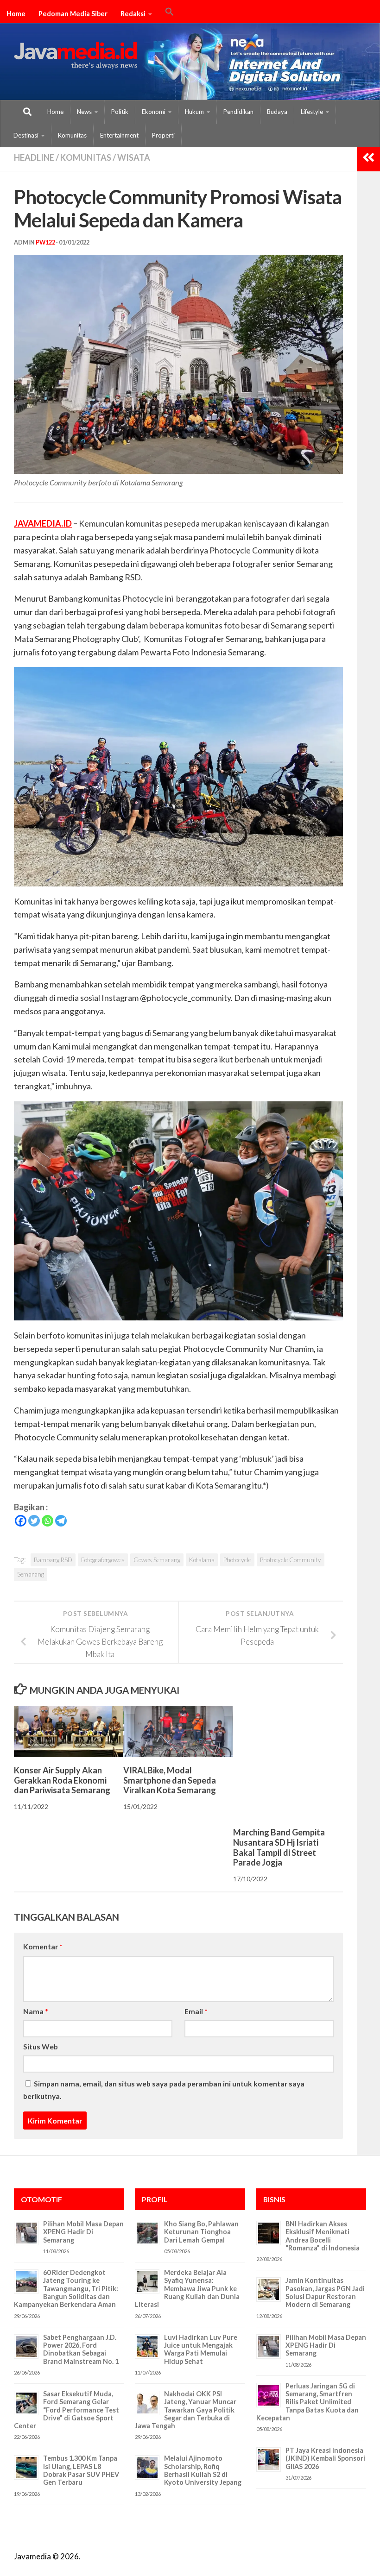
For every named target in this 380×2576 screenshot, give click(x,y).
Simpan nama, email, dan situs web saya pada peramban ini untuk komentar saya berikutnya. (164, 2090)
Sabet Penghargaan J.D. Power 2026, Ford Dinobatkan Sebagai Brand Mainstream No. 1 (81, 2349)
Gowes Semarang (157, 1560)
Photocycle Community (291, 1560)
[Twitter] (34, 1521)
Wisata (134, 157)
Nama (36, 2011)
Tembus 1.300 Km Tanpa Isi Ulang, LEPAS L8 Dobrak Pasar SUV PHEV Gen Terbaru (81, 2470)
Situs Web (41, 2046)
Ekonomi (154, 112)
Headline (34, 157)
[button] (170, 13)
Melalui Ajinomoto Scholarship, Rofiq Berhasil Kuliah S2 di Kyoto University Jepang (203, 2470)
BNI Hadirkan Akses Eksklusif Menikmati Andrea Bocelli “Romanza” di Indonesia (323, 2236)
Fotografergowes (103, 1560)
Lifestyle (312, 112)
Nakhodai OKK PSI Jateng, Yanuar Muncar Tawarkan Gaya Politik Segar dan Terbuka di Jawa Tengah (186, 2410)
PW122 (45, 242)
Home (16, 14)
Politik (120, 112)
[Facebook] (21, 1521)
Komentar (43, 1946)
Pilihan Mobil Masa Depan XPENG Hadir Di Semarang (83, 2232)
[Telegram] (61, 1521)
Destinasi (26, 135)
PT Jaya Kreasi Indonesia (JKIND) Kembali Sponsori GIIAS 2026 (325, 2458)
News (84, 112)
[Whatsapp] (47, 1521)
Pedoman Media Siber (73, 14)
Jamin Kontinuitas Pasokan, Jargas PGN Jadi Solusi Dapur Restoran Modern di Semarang (325, 2292)
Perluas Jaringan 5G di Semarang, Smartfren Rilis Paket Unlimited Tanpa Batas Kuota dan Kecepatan (307, 2402)
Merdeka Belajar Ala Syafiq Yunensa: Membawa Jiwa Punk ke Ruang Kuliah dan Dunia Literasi (187, 2288)
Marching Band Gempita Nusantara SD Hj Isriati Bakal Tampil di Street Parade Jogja (279, 1847)
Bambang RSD (53, 1560)
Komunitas (72, 135)
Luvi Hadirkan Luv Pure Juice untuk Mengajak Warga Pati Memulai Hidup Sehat (201, 2349)
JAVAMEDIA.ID (43, 523)
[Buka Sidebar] (368, 157)
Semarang (31, 1574)
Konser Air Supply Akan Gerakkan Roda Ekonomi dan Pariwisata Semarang (62, 1780)
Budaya (277, 112)
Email (196, 2011)
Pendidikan (238, 112)
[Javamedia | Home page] (76, 56)
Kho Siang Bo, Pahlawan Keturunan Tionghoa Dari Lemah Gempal (201, 2232)
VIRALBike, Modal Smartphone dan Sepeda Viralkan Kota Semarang (170, 1780)
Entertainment (119, 135)
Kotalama (202, 1560)
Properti (163, 135)
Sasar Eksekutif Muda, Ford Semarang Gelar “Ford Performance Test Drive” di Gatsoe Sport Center (66, 2410)
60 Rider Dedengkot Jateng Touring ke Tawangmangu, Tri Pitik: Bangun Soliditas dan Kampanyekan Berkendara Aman (66, 2288)
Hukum (194, 112)
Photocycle (237, 1560)
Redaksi (133, 14)
